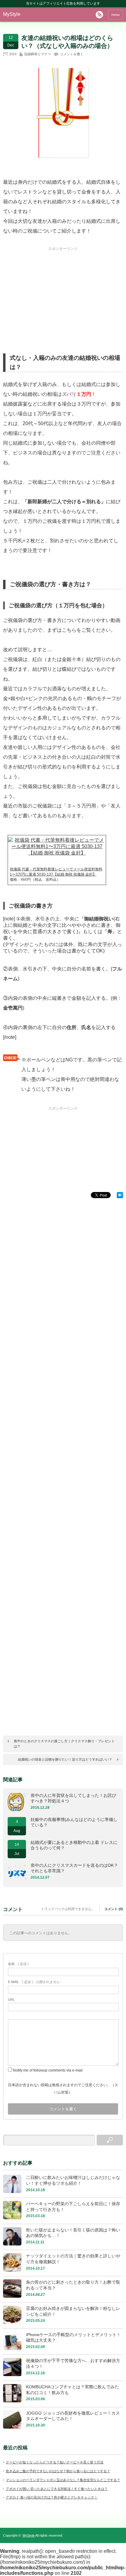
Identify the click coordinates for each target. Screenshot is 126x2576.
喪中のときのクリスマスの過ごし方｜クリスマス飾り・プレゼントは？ (64, 1744)
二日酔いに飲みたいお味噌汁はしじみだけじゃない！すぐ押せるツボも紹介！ (73, 2180)
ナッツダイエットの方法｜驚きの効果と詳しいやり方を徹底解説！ (73, 2259)
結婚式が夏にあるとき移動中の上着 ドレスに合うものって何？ (74, 1845)
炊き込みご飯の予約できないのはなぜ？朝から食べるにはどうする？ (58, 2471)
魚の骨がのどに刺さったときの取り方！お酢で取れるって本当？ (73, 2285)
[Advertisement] (63, 290)
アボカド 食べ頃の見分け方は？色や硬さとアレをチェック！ (52, 2497)
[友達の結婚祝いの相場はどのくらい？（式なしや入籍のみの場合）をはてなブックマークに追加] (120, 1196)
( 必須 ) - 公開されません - (35, 1982)
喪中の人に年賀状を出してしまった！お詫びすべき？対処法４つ (73, 1798)
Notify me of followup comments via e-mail (48, 2070)
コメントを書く (72, 54)
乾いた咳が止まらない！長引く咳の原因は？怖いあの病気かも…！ (73, 2233)
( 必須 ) (18, 1964)
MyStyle (12, 14)
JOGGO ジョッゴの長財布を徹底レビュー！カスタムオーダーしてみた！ (73, 2416)
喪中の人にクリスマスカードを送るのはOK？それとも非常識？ (74, 1868)
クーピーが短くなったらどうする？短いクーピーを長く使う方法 (55, 2462)
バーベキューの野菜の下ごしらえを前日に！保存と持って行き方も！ (73, 2207)
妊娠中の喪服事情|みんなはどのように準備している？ (74, 1822)
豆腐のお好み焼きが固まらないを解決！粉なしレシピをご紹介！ (73, 2311)
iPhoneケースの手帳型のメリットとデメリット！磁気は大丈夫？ (73, 2338)
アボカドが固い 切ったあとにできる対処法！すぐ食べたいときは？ (57, 2489)
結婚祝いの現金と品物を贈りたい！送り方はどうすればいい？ (65, 1759)
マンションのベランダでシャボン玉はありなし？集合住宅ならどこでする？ (63, 2480)
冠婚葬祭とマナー (38, 54)
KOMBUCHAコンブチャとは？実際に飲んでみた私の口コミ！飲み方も (72, 2390)
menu (115, 15)
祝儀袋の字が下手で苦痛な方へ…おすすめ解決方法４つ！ (73, 2363)
